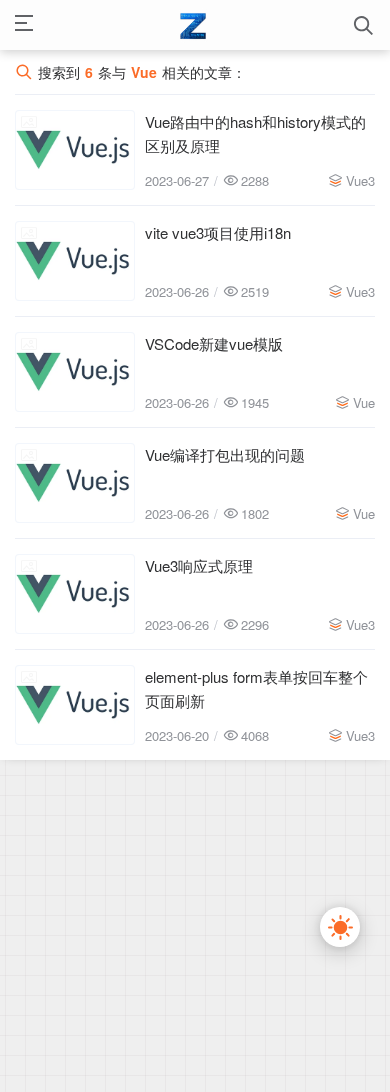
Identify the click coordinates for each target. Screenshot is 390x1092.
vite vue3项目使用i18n (218, 232)
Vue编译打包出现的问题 (225, 454)
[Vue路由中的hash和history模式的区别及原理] (75, 150)
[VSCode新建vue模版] (75, 372)
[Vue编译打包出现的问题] (75, 483)
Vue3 (360, 180)
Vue (364, 402)
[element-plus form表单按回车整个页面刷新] (75, 705)
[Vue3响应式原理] (75, 594)
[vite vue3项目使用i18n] (75, 261)
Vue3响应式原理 (199, 565)
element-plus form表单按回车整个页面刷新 (256, 688)
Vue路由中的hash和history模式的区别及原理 (255, 133)
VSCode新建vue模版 (214, 343)
